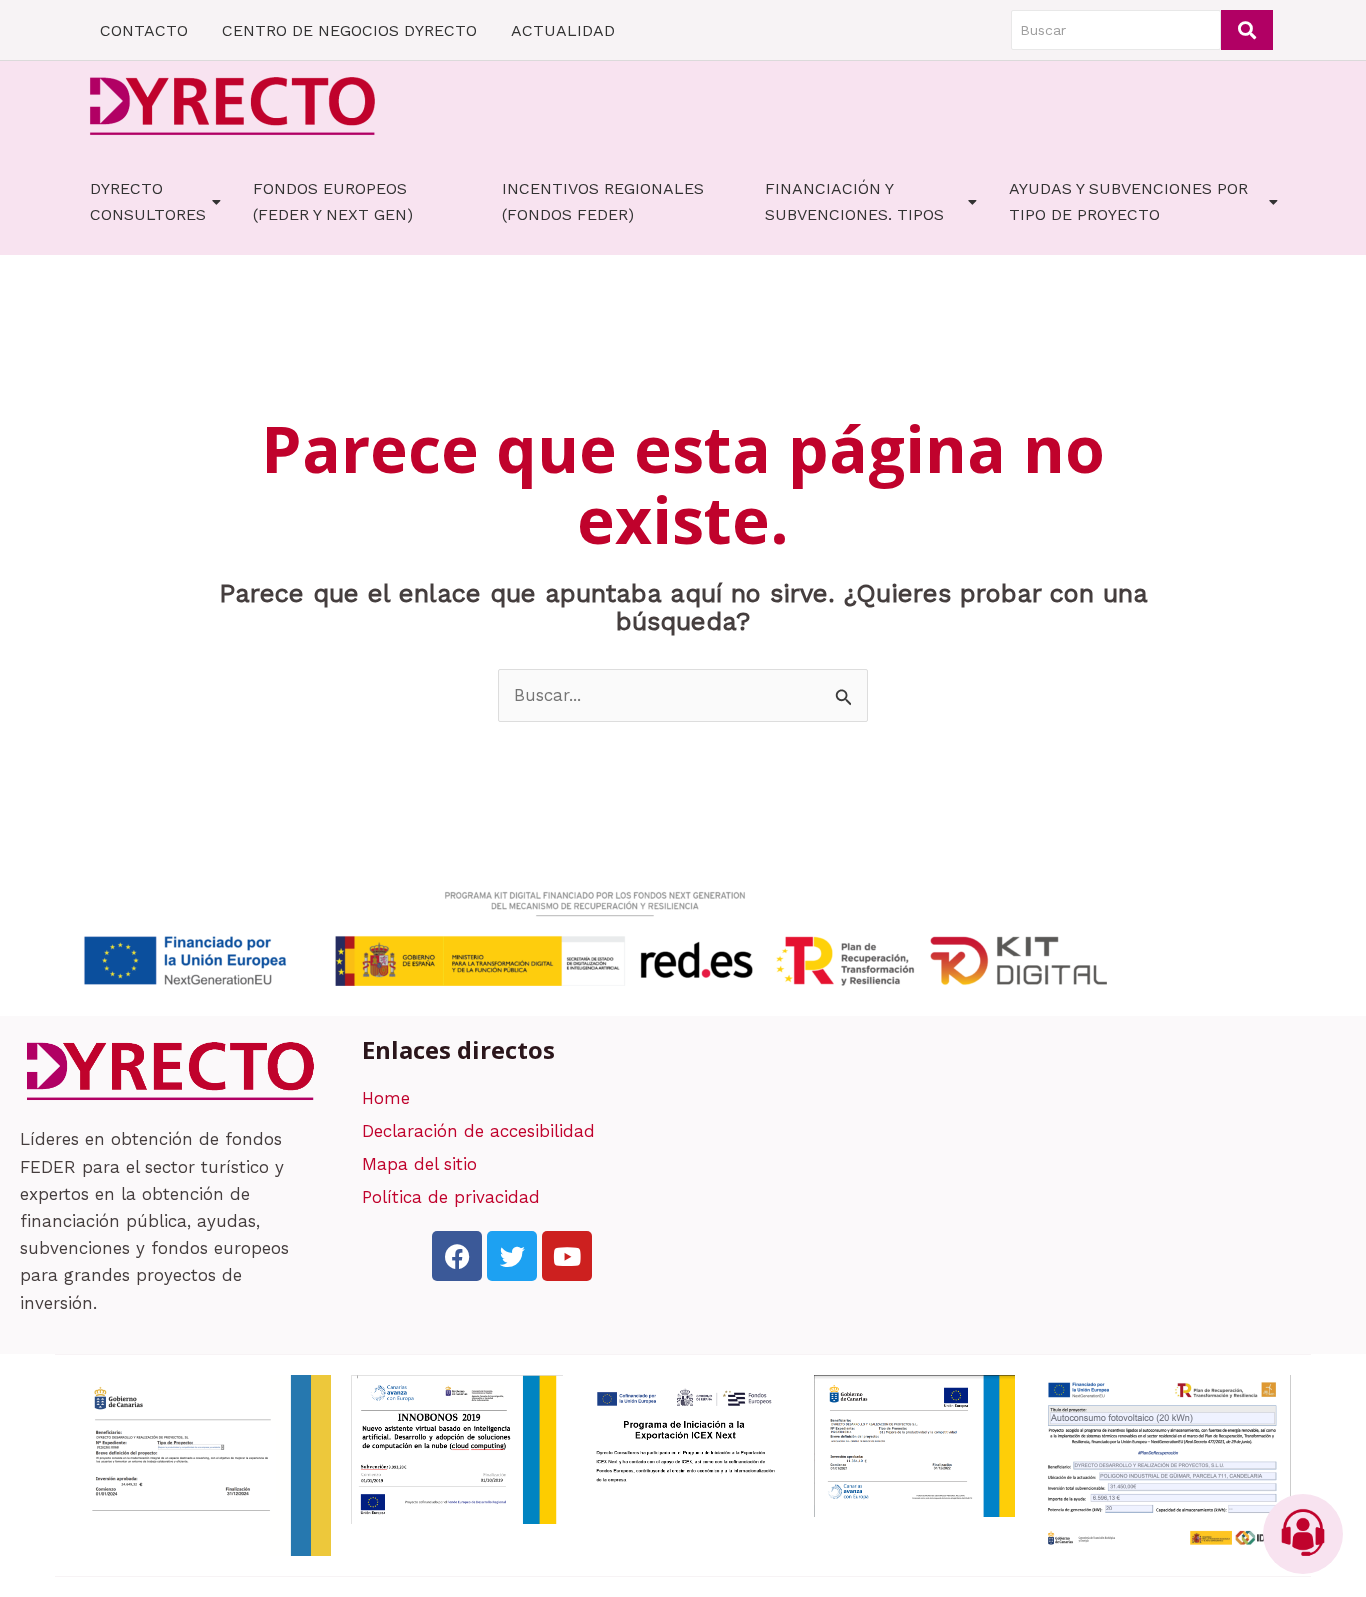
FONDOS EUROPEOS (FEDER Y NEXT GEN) (333, 201)
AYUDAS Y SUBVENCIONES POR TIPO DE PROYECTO (1128, 201)
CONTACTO (144, 30)
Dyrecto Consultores (148, 201)
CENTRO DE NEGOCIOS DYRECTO (349, 30)
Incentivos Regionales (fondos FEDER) (603, 201)
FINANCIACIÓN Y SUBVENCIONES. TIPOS (854, 201)
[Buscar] (1247, 30)
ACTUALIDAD (563, 30)
